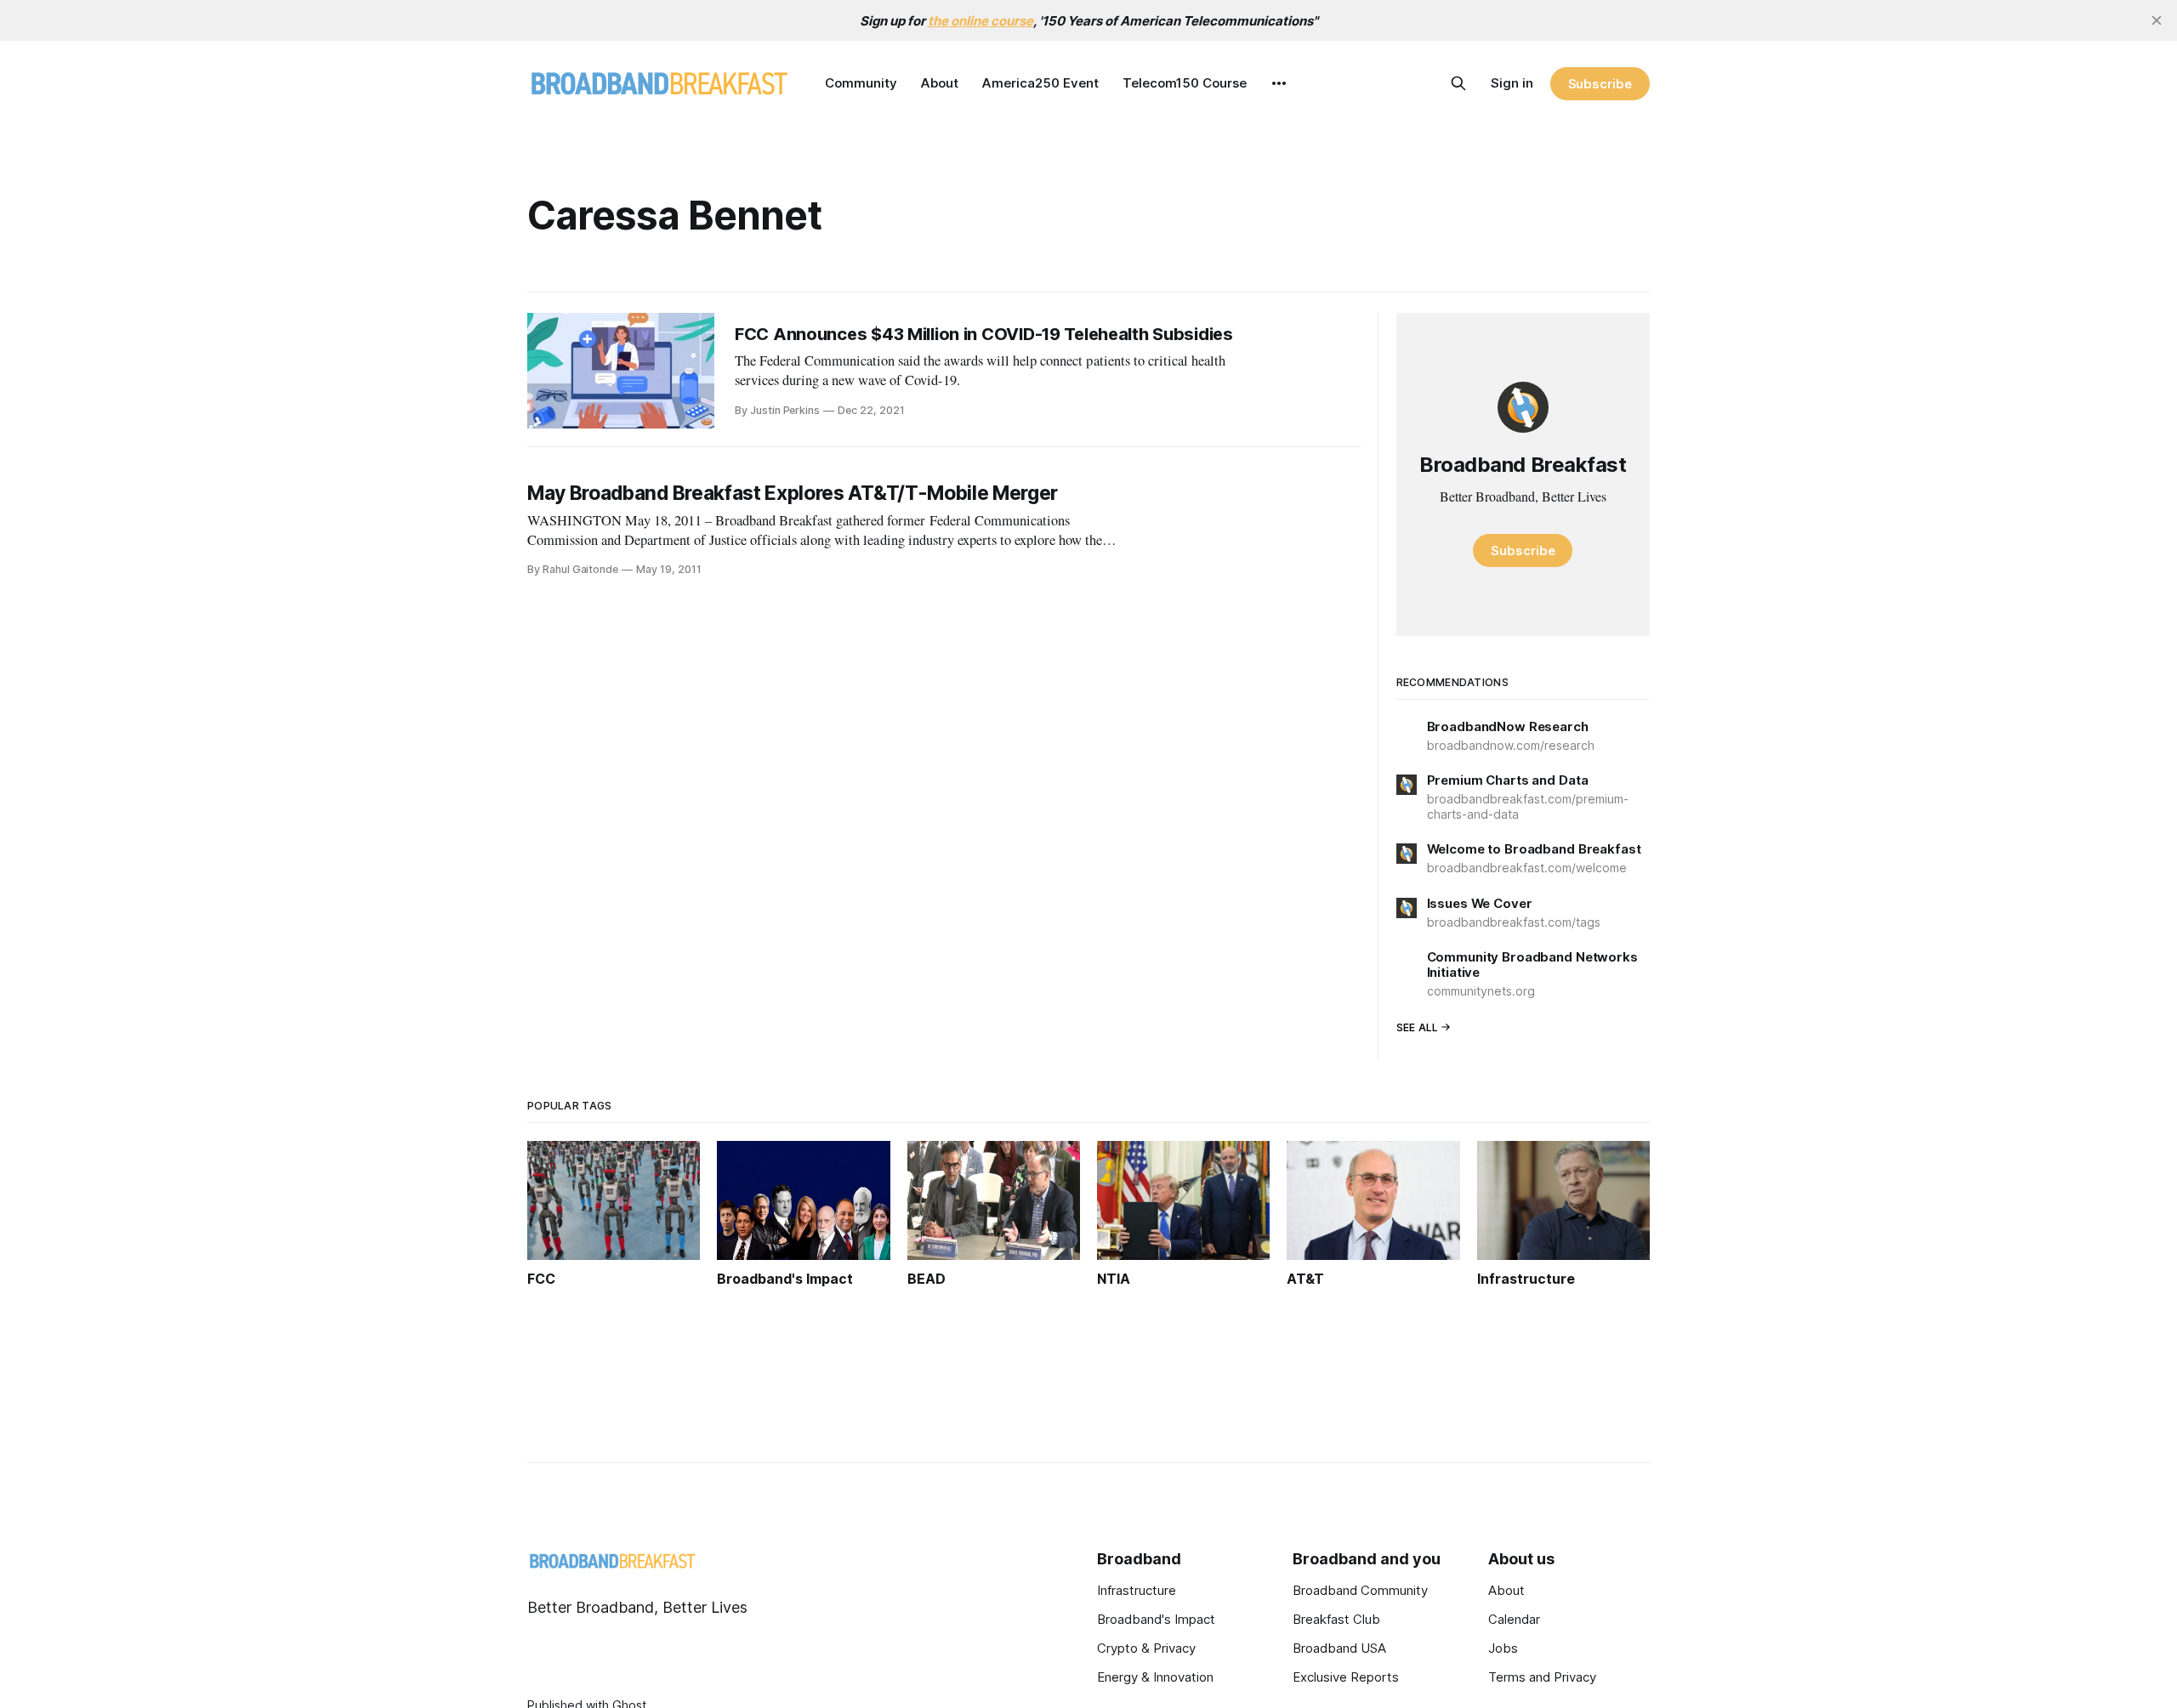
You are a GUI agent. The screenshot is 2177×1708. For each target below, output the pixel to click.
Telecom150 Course (1185, 83)
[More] (1279, 83)
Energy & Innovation (1155, 1677)
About (940, 83)
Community (861, 83)
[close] (2157, 20)
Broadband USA (1339, 1648)
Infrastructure (1137, 1590)
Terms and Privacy (1542, 1677)
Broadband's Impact (1156, 1619)
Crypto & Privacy (1146, 1648)
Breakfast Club (1336, 1619)
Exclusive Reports (1346, 1677)
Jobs (1503, 1648)
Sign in (1512, 83)
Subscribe (1600, 84)
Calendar (1514, 1619)
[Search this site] (1458, 83)
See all (1418, 1027)
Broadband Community (1360, 1590)
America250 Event (1040, 83)
